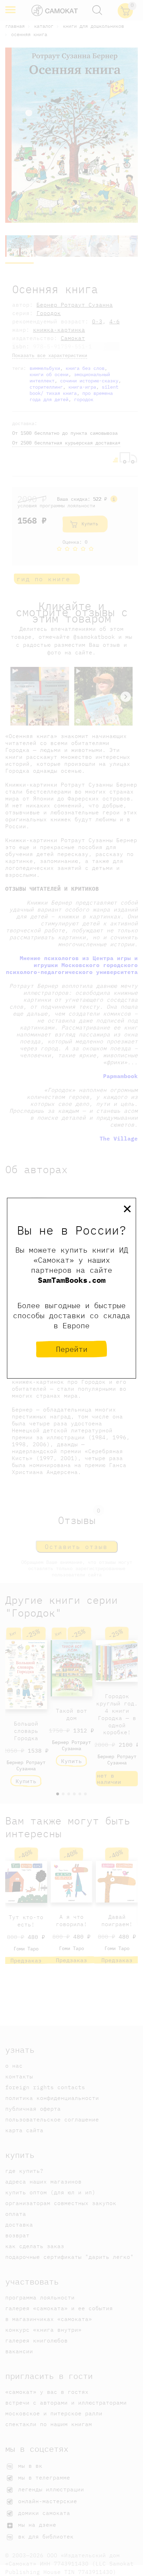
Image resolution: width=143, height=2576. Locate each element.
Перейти (72, 1349)
